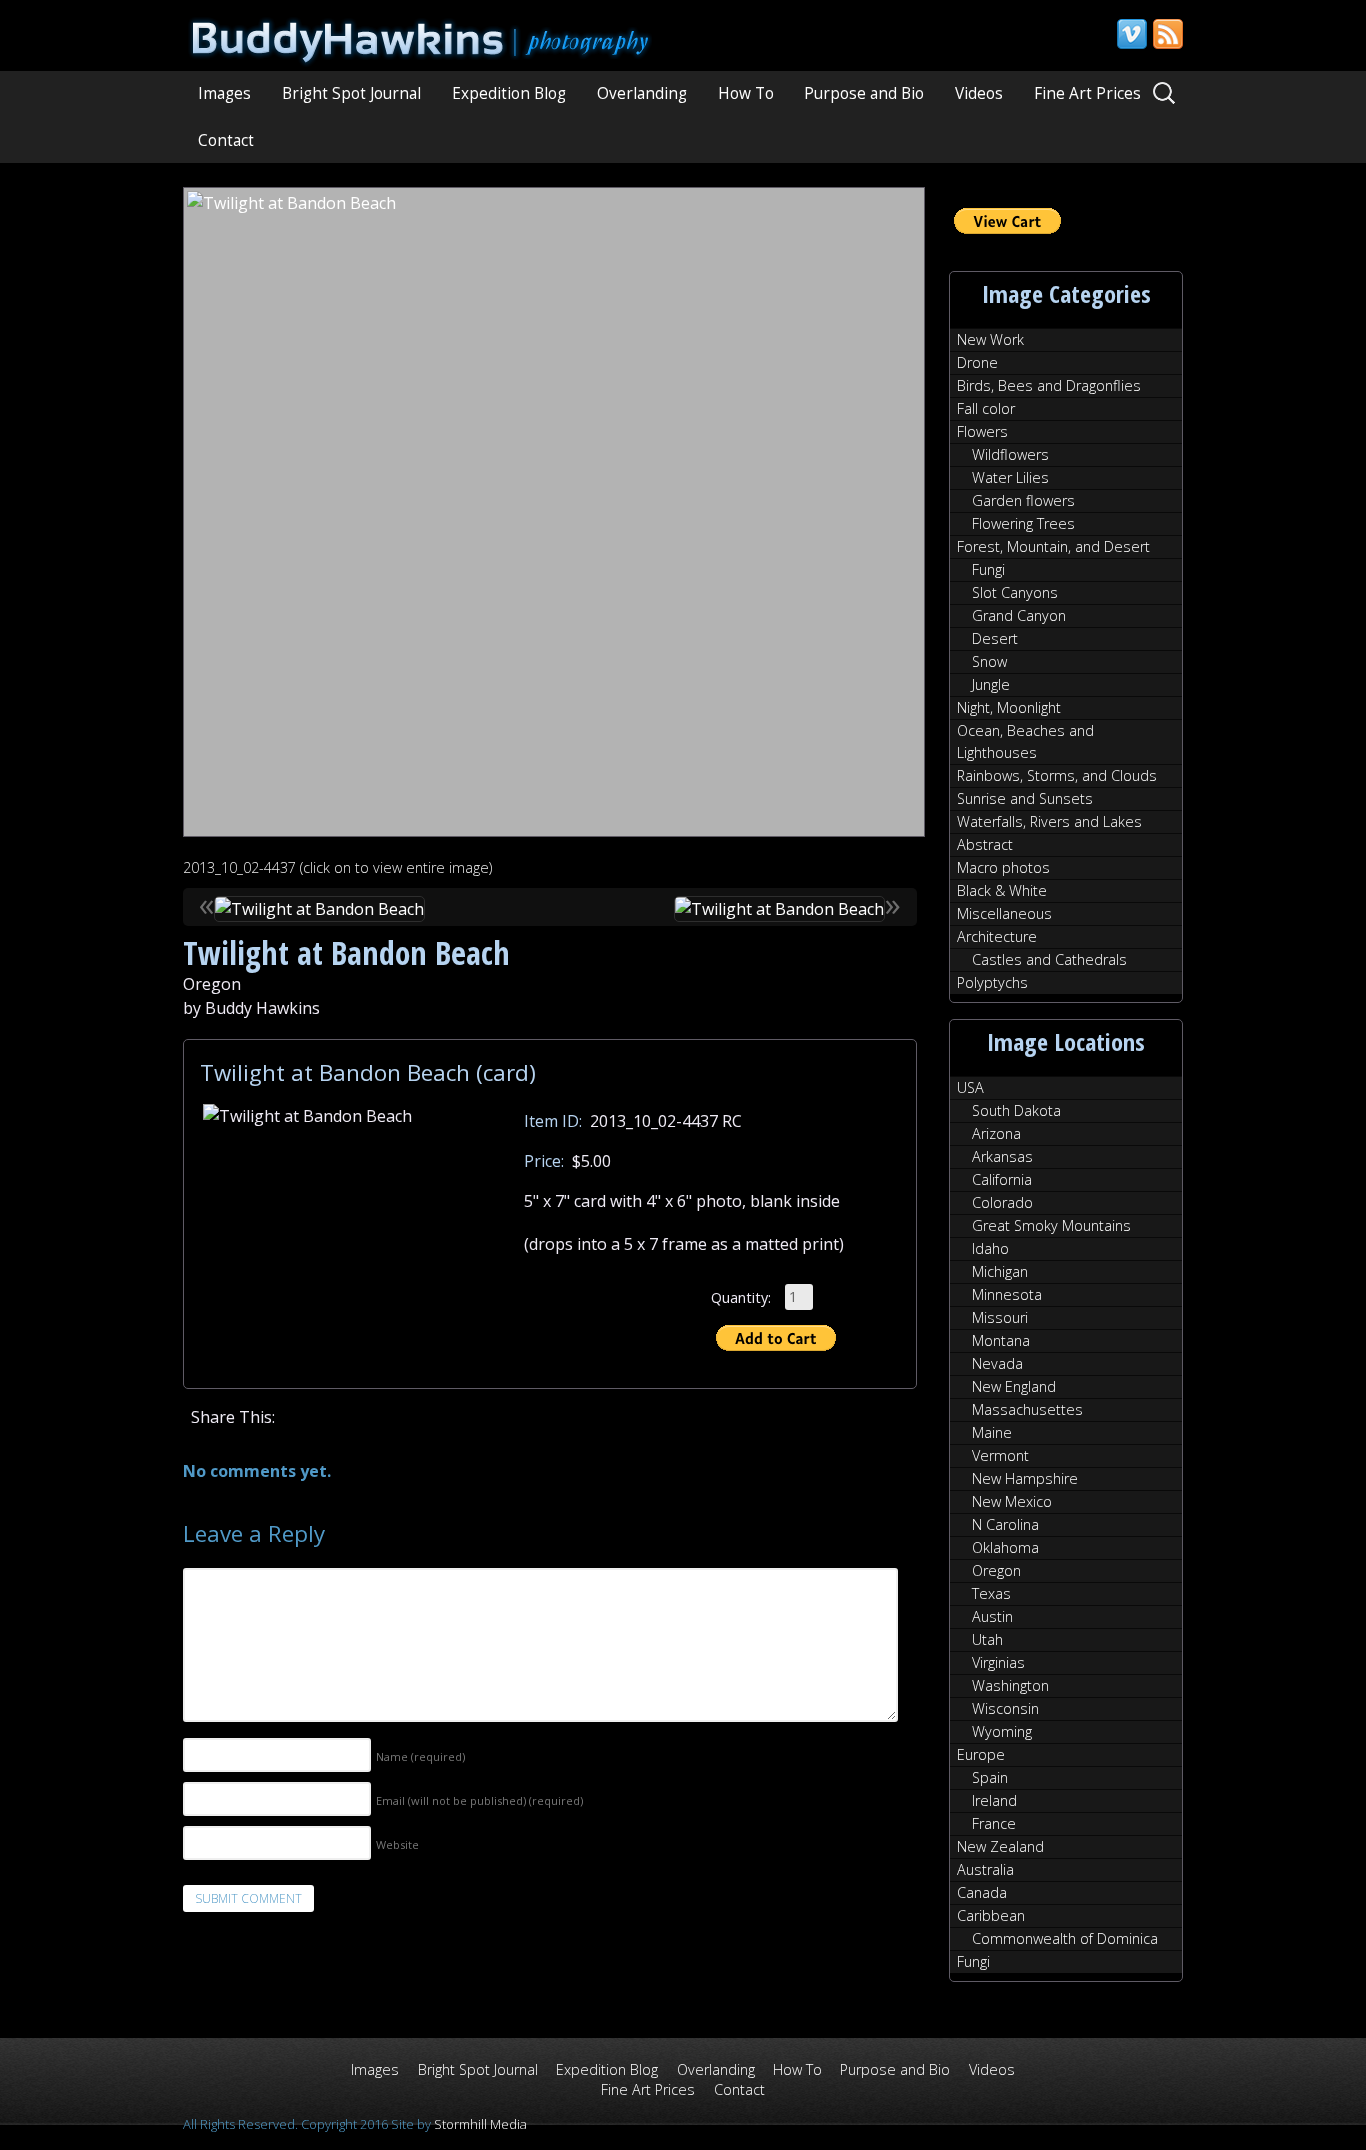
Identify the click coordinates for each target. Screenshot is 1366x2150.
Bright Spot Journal (351, 93)
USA (970, 1087)
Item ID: (553, 1121)
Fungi (988, 569)
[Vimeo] (1131, 34)
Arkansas (1002, 1156)
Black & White (1002, 890)
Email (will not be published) (479, 1800)
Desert (995, 638)
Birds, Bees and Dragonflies (1049, 385)
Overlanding (642, 93)
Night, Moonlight (1009, 707)
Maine (992, 1432)
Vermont (1000, 1455)
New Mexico (1012, 1501)
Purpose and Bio (864, 93)
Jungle (991, 684)
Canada (982, 1892)
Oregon (996, 1570)
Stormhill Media (480, 2124)
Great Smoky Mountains (1051, 1225)
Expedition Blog (509, 93)
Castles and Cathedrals (1049, 959)
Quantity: (741, 1296)
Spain (990, 1777)
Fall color (986, 408)
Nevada (997, 1363)
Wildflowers (1010, 454)
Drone (977, 362)
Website (397, 1844)
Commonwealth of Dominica (1065, 1938)
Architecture (997, 936)
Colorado (1002, 1202)
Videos (979, 93)
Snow (989, 661)
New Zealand (1000, 1846)
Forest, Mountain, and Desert (1053, 546)
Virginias (998, 1662)
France (994, 1823)
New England (1014, 1386)
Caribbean (991, 1915)
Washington (1010, 1685)
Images (224, 93)
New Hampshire (1025, 1478)
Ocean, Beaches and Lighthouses (1025, 741)
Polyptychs (992, 982)
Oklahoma (1005, 1547)
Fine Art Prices (1087, 93)
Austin (992, 1616)
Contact (226, 140)
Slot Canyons (1015, 592)
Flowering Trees (1023, 523)
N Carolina (1005, 1524)
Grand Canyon (1019, 615)
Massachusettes (1027, 1409)
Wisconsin (1005, 1708)
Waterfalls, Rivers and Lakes (1049, 821)
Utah (987, 1639)
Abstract (985, 844)
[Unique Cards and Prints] (423, 55)
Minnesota (1007, 1294)
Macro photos (1003, 867)
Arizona (996, 1133)
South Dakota (1016, 1110)
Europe (981, 1754)
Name (420, 1756)
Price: (544, 1161)
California (1002, 1179)
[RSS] (1167, 34)
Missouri (1000, 1317)
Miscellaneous (1004, 913)
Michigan (1000, 1271)
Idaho (990, 1248)
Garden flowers (1023, 500)
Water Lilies (1010, 477)
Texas (991, 1593)
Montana (1001, 1340)
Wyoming (1002, 1731)
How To (746, 93)
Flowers (982, 431)
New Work (990, 339)
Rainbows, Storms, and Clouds (1057, 775)
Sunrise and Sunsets (1025, 798)
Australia (985, 1869)
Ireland (994, 1800)
